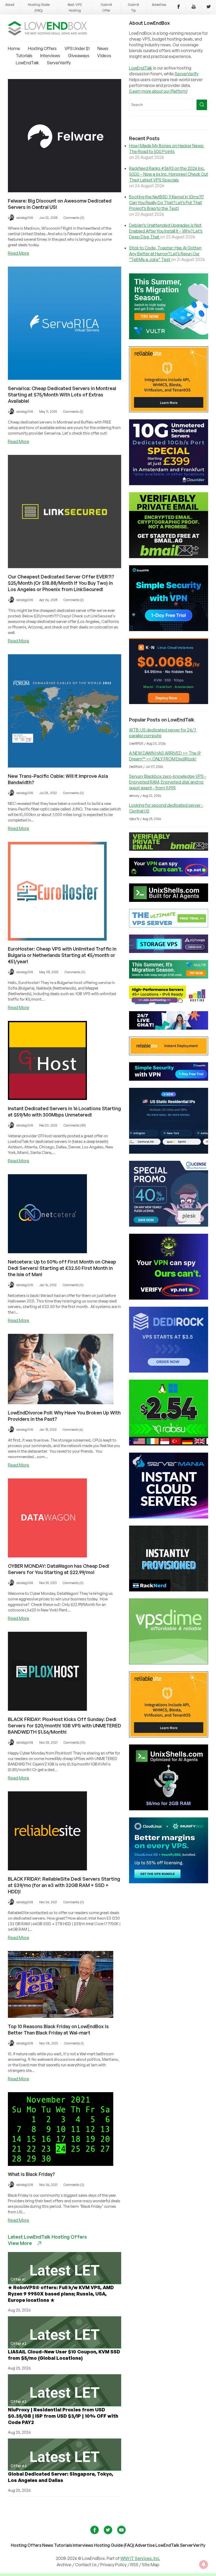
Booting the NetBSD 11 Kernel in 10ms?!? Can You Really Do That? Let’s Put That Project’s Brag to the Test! (166, 203)
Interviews (50, 56)
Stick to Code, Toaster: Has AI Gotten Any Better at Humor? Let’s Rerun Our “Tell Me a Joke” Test (165, 254)
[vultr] (169, 338)
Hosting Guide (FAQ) (114, 2545)
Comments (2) (73, 412)
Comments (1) (74, 2043)
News (103, 48)
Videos (104, 56)
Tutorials (24, 56)
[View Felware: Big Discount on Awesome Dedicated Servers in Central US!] (65, 191)
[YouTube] (194, 7)
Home (14, 48)
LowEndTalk (27, 63)
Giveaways (79, 56)
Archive (64, 2565)
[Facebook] (179, 7)
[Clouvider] (169, 484)
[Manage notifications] (204, 2564)
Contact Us (86, 2565)
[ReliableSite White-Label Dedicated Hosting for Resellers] (169, 411)
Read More (19, 253)
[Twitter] (209, 7)
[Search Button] (202, 105)
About (10, 4)
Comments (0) (74, 218)
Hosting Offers (42, 48)
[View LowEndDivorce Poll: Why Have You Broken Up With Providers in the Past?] (61, 1403)
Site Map (151, 2565)
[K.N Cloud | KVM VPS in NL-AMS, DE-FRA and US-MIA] (169, 702)
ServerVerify (59, 63)
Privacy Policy (114, 2565)
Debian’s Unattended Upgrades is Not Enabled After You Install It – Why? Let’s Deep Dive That (166, 231)
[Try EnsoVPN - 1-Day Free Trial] (169, 630)
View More (20, 2243)
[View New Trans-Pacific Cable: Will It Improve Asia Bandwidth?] (65, 766)
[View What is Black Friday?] (61, 2164)
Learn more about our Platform (158, 91)
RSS (135, 2565)
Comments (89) (75, 1125)
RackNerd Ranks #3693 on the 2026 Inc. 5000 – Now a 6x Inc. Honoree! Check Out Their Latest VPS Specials (169, 174)
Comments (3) (74, 2185)
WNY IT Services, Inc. (140, 2558)
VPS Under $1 (77, 48)
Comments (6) (73, 1430)
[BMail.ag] (169, 557)
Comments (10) (74, 1742)
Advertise (159, 4)
